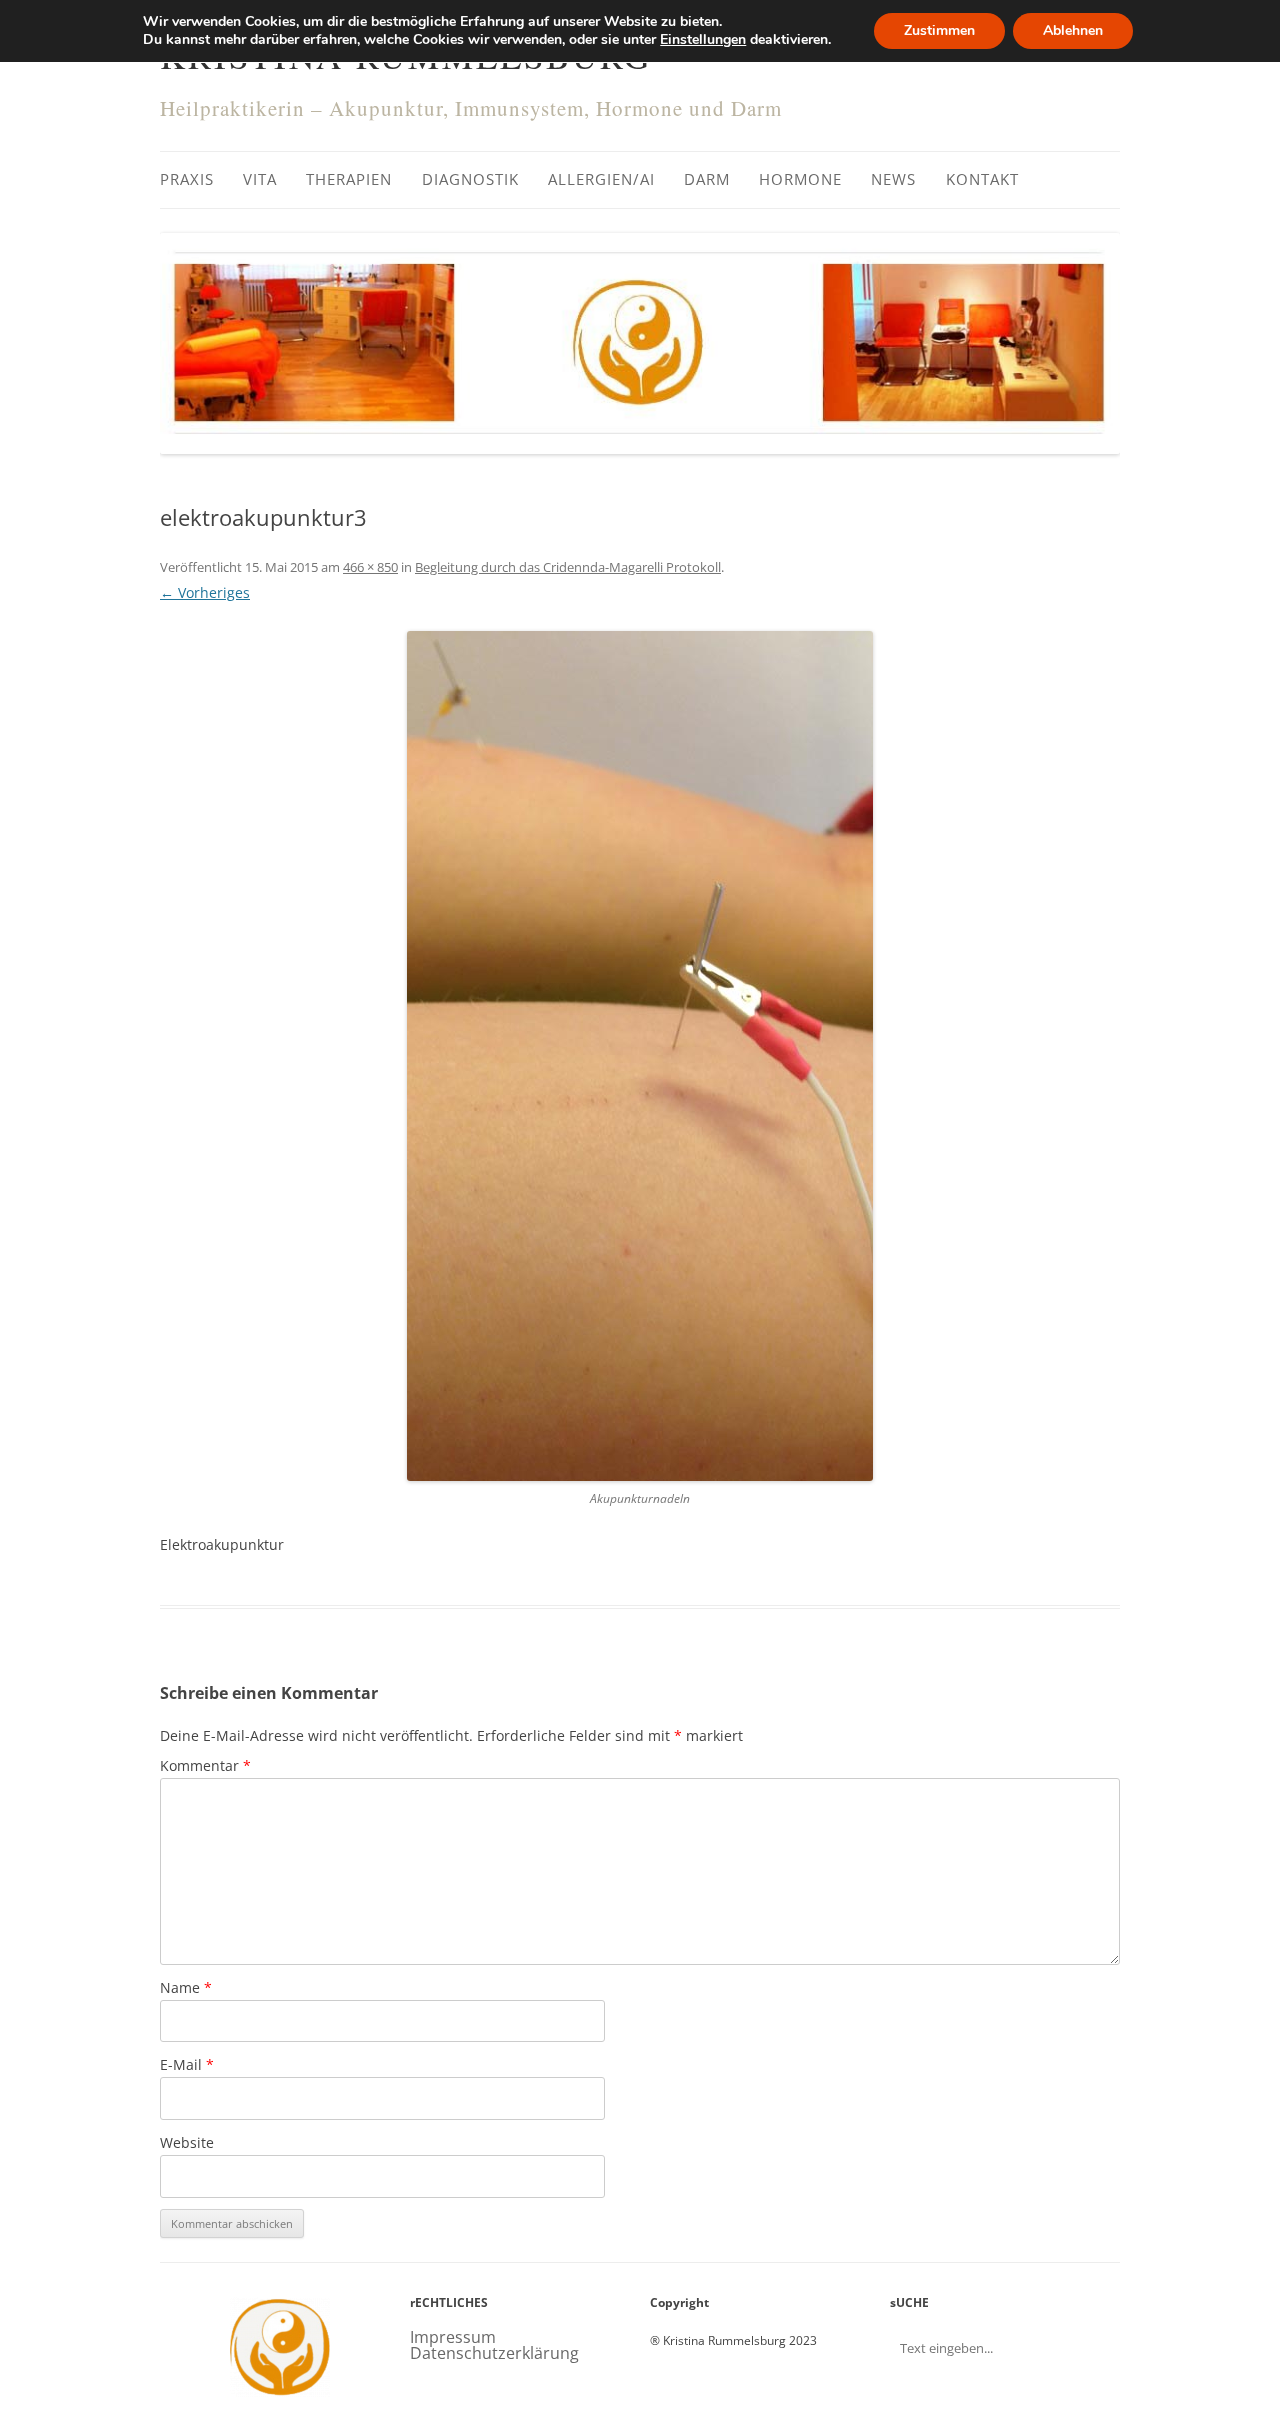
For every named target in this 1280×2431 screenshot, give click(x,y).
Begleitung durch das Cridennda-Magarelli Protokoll (568, 567)
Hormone (800, 179)
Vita (260, 179)
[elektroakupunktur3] (640, 1056)
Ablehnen (1073, 30)
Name (186, 1987)
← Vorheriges (205, 592)
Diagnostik (470, 179)
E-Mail (187, 2064)
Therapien (349, 179)
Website (187, 2142)
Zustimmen (939, 30)
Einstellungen (703, 40)
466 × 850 (370, 567)
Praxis (187, 179)
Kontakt (982, 179)
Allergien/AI (601, 179)
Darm (707, 179)
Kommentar (205, 1765)
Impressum (453, 2337)
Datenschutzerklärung (494, 2353)
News (893, 179)
